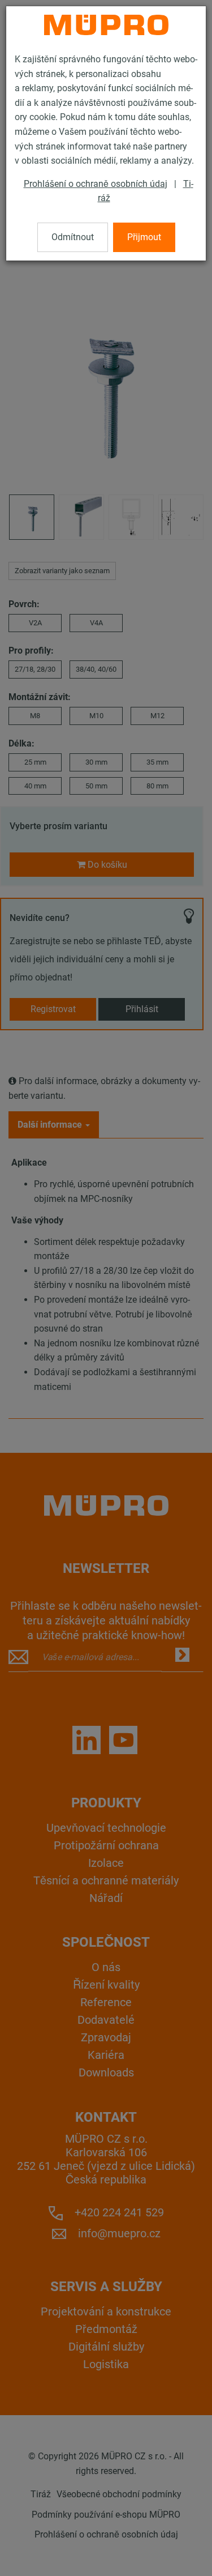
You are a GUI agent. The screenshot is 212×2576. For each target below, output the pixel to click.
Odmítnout (73, 237)
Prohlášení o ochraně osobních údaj (96, 184)
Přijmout (144, 237)
